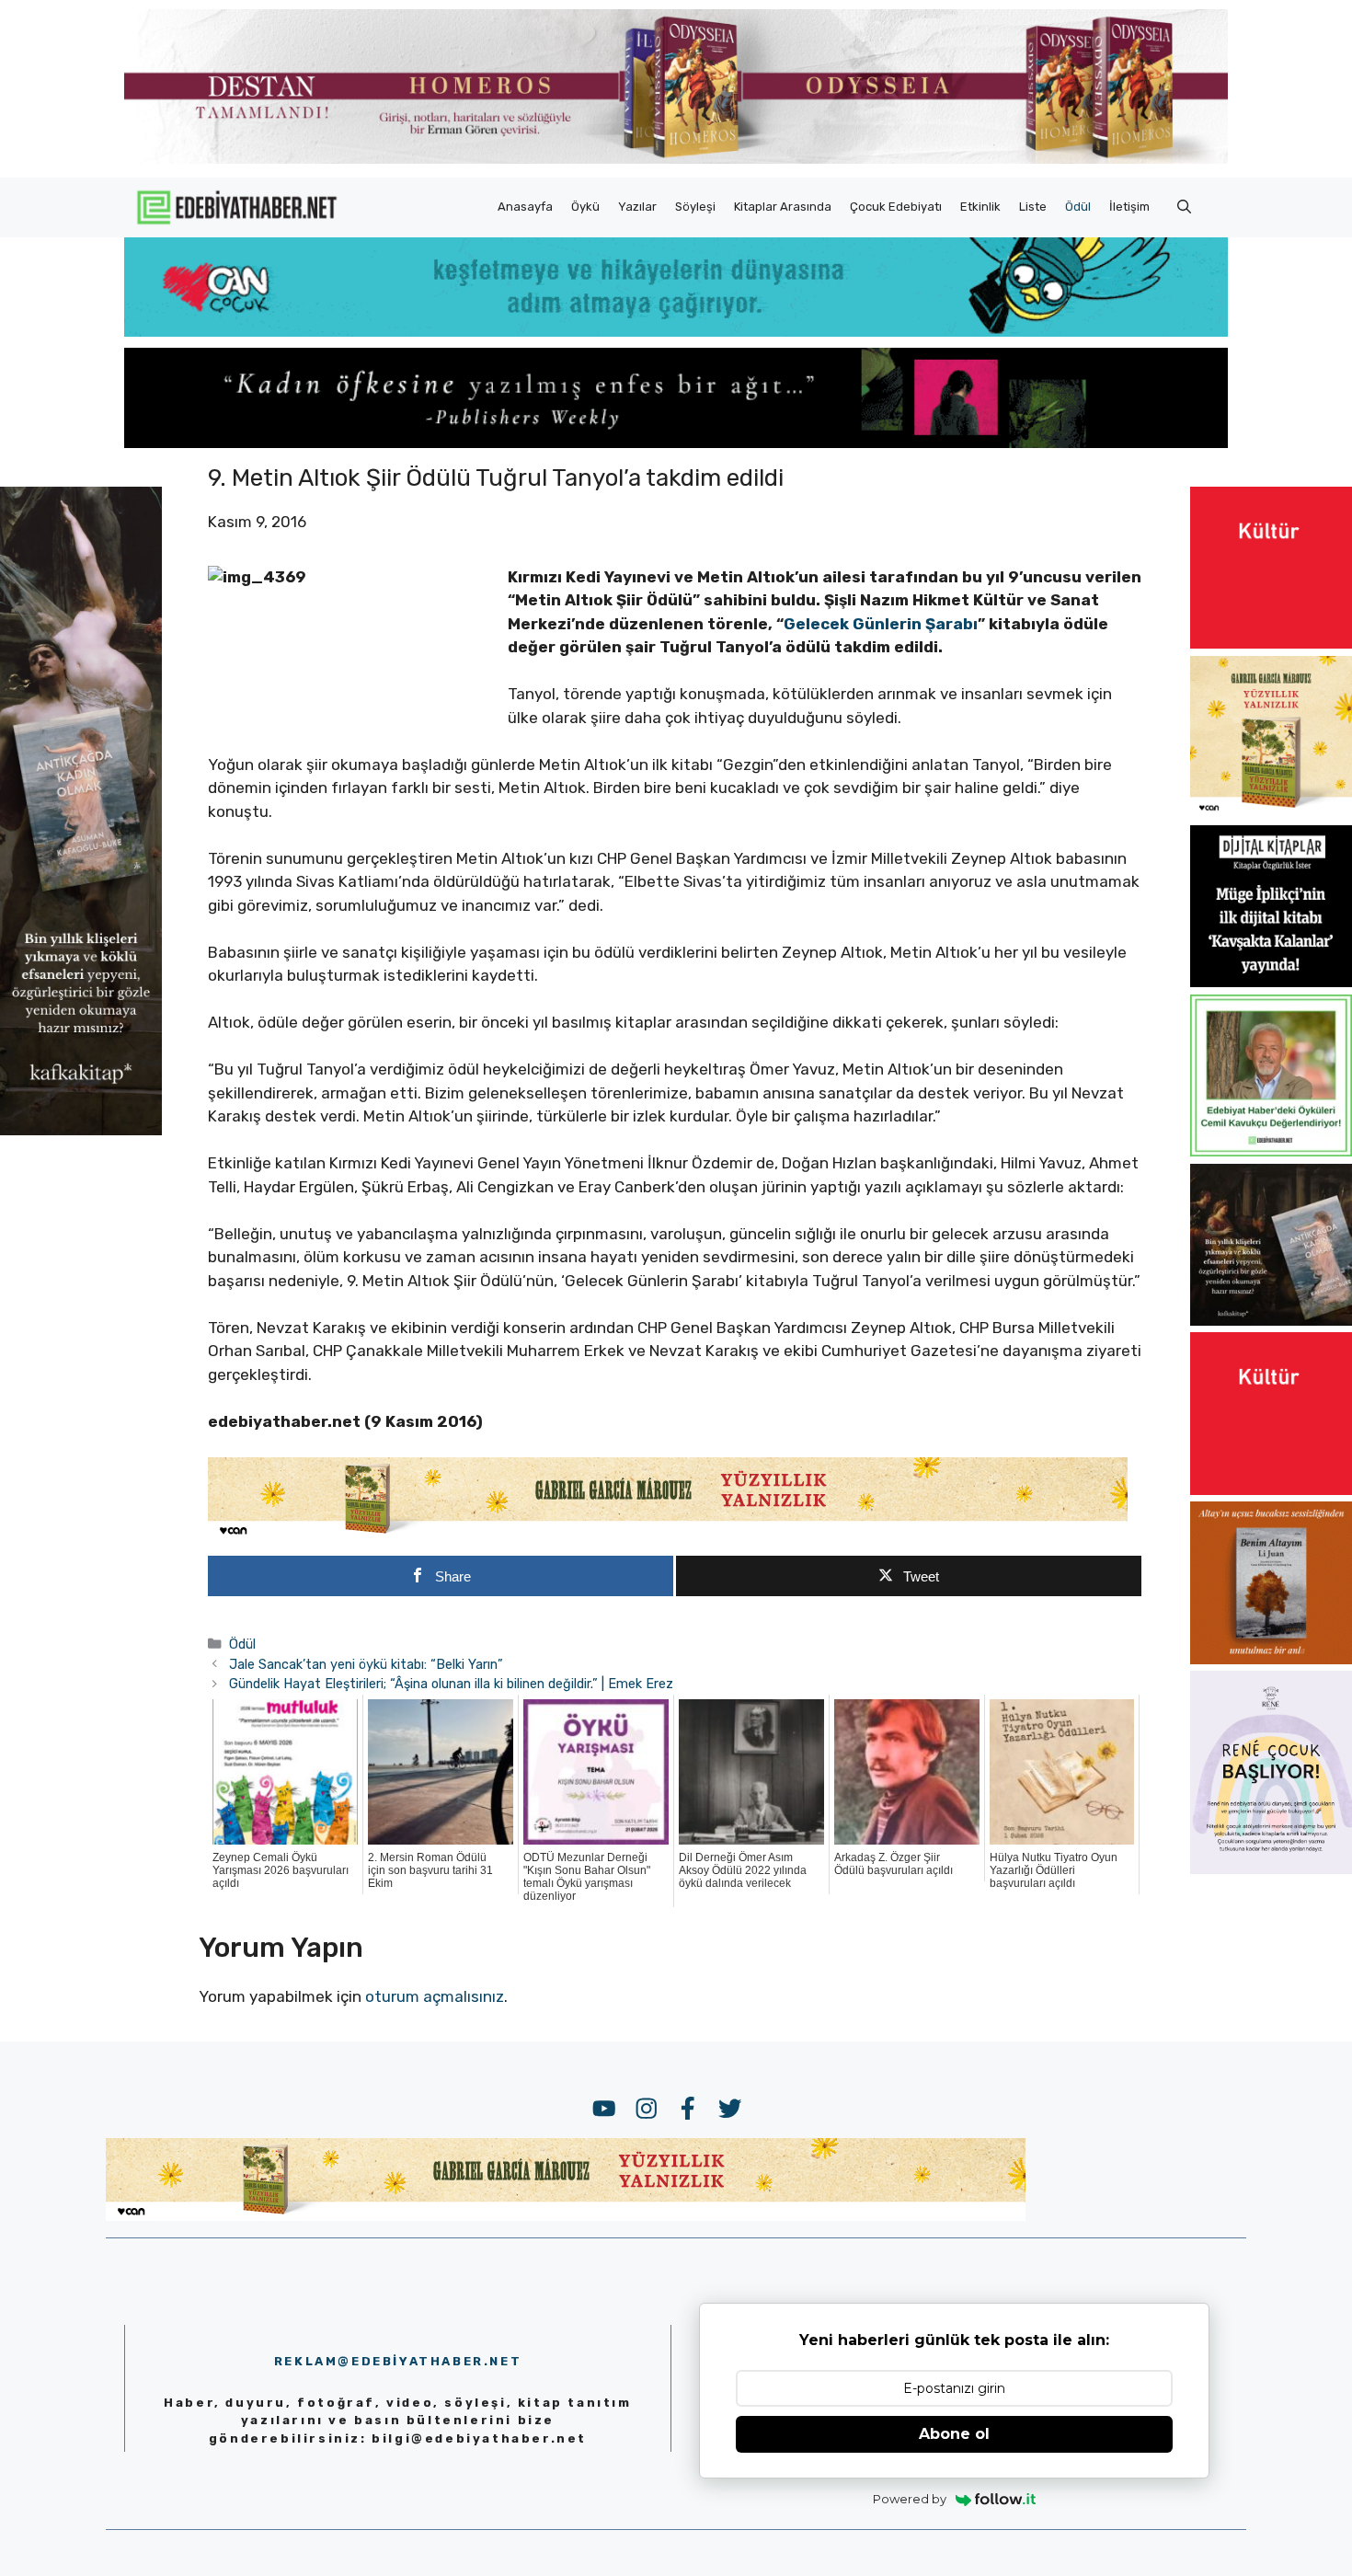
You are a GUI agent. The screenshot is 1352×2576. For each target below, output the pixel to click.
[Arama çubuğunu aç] (1184, 207)
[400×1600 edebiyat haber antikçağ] (81, 1131)
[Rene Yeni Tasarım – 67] (1271, 1869)
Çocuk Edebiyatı (896, 207)
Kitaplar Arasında (783, 207)
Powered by (910, 2499)
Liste (1033, 207)
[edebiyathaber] (676, 443)
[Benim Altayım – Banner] (1271, 1659)
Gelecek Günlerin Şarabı (881, 624)
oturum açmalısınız (435, 1996)
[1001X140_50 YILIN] (676, 160)
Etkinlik (980, 207)
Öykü (585, 207)
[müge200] (1271, 982)
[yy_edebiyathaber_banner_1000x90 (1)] (668, 1535)
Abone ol (954, 2434)
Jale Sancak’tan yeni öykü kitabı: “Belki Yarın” (366, 1664)
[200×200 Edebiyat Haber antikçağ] (1271, 1320)
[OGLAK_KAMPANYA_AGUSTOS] (1271, 643)
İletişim (1129, 207)
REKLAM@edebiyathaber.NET (398, 2361)
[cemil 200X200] (1271, 1151)
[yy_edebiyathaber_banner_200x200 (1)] (1271, 812)
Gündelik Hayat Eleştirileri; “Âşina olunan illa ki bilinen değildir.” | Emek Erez (451, 1684)
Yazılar (637, 207)
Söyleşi (695, 207)
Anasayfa (525, 207)
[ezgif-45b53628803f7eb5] (676, 331)
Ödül (1078, 207)
